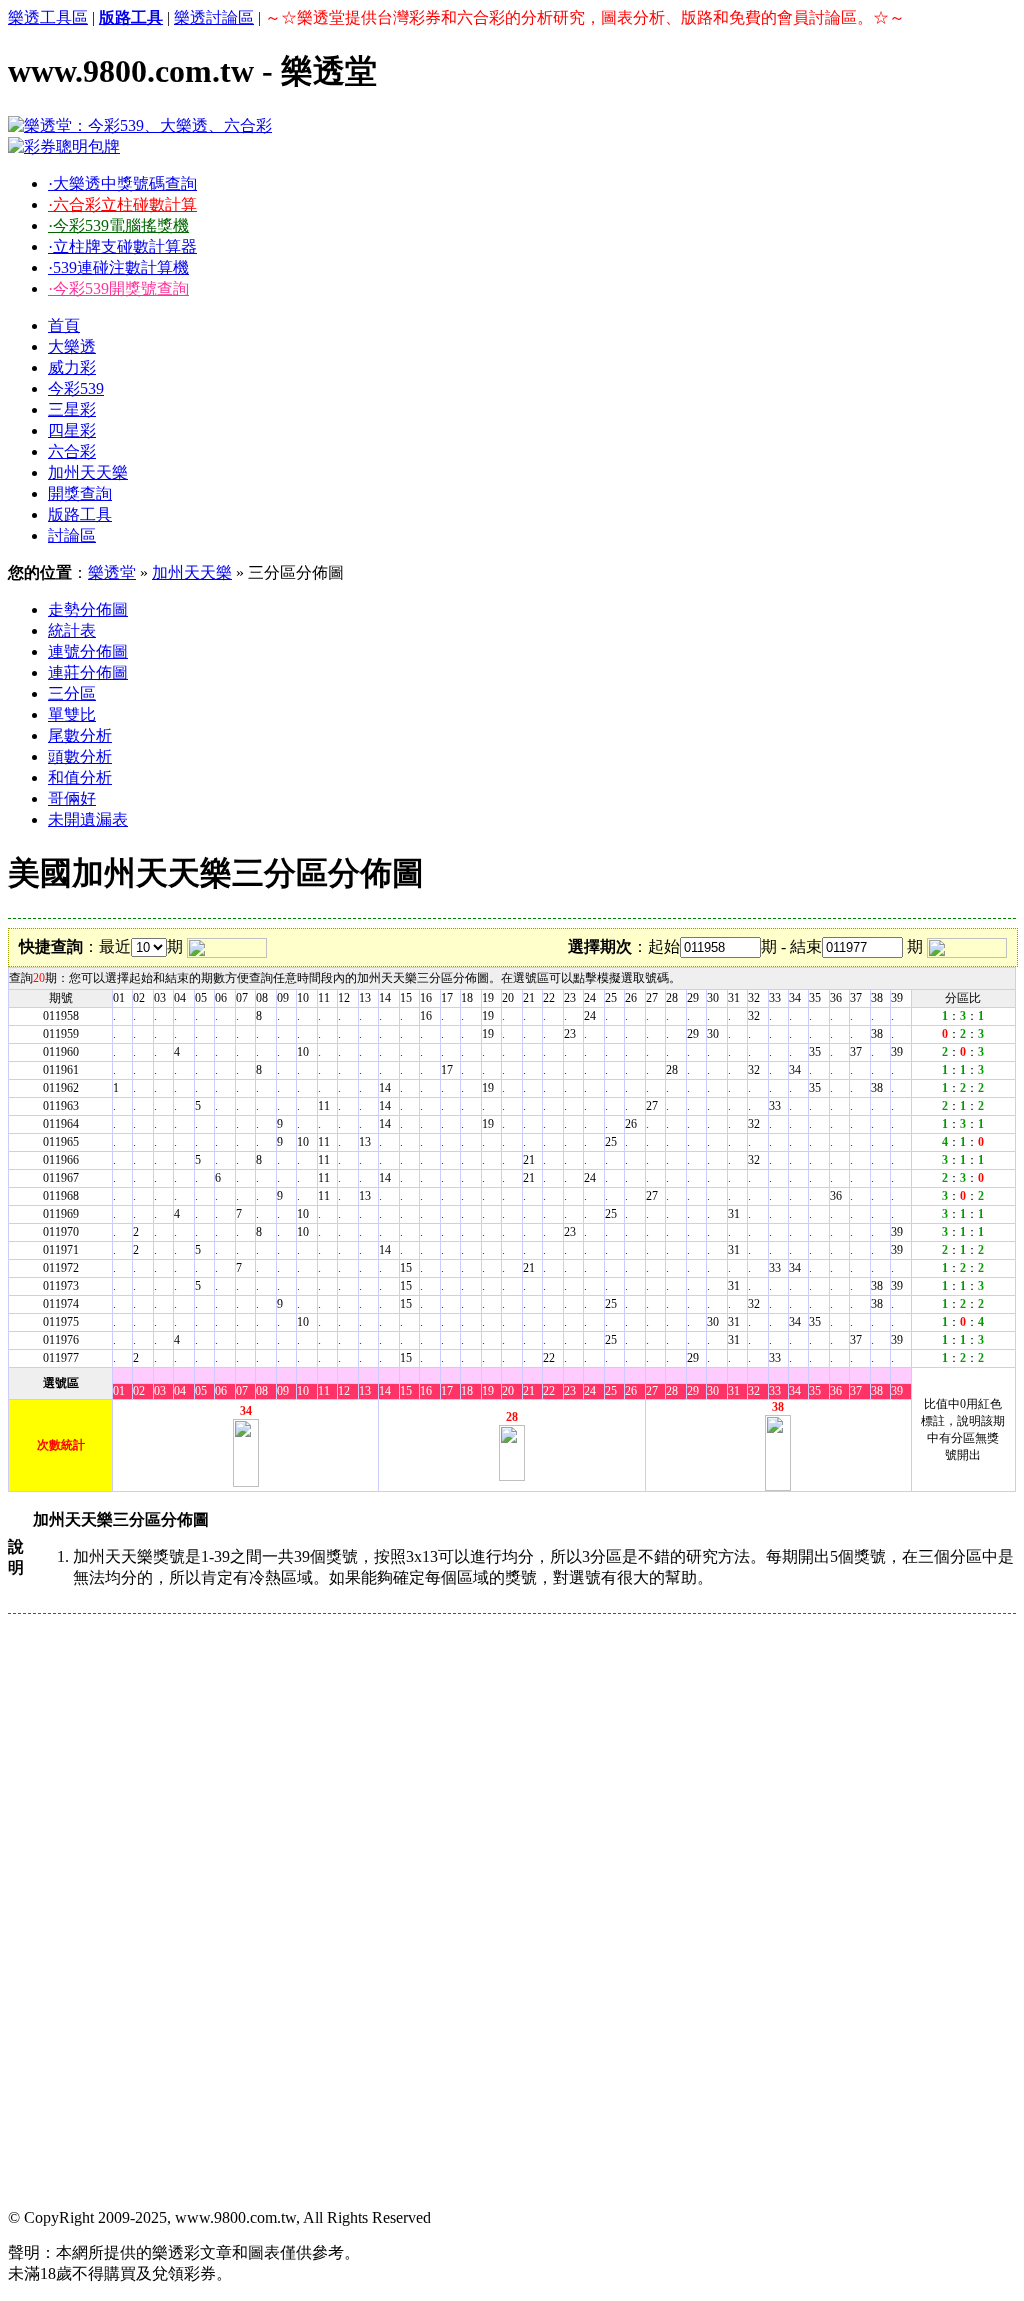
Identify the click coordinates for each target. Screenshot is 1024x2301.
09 (283, 1391)
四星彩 (72, 430)
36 (836, 1391)
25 (611, 1391)
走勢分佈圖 (88, 609)
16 (426, 1391)
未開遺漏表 (88, 819)
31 (734, 1391)
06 (221, 1391)
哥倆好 (72, 798)
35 (815, 1391)
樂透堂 (112, 572)
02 (139, 1391)
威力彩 (72, 367)
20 (508, 1391)
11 (324, 1391)
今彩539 (76, 388)
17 (447, 1391)
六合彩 (72, 451)
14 (385, 1391)
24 (590, 1391)
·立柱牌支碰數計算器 (122, 246)
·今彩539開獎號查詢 (118, 288)
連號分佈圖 (88, 651)
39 (897, 1391)
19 (488, 1391)
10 (303, 1391)
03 (160, 1391)
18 (467, 1391)
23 (570, 1391)
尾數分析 (80, 735)
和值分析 (80, 777)
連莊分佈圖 (88, 672)
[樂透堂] (140, 125)
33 (775, 1391)
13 (365, 1391)
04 (180, 1391)
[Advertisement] (512, 1763)
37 (856, 1391)
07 (242, 1391)
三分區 (72, 693)
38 (877, 1391)
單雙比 (72, 714)
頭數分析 (80, 756)
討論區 (72, 535)
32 (754, 1391)
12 (344, 1391)
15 (406, 1391)
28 (672, 1391)
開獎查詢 (80, 493)
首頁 (64, 325)
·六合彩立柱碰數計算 (122, 204)
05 (201, 1391)
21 (529, 1391)
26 (631, 1391)
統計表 (72, 630)
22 (549, 1391)
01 (119, 1391)
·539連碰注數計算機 (118, 267)
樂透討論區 (214, 17)
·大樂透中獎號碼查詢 (122, 183)
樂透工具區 (48, 17)
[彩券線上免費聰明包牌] (64, 146)
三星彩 (72, 409)
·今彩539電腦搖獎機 (118, 225)
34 (795, 1391)
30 (713, 1391)
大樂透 (72, 346)
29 (693, 1391)
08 (262, 1391)
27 (652, 1391)
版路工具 (80, 514)
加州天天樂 (88, 472)
